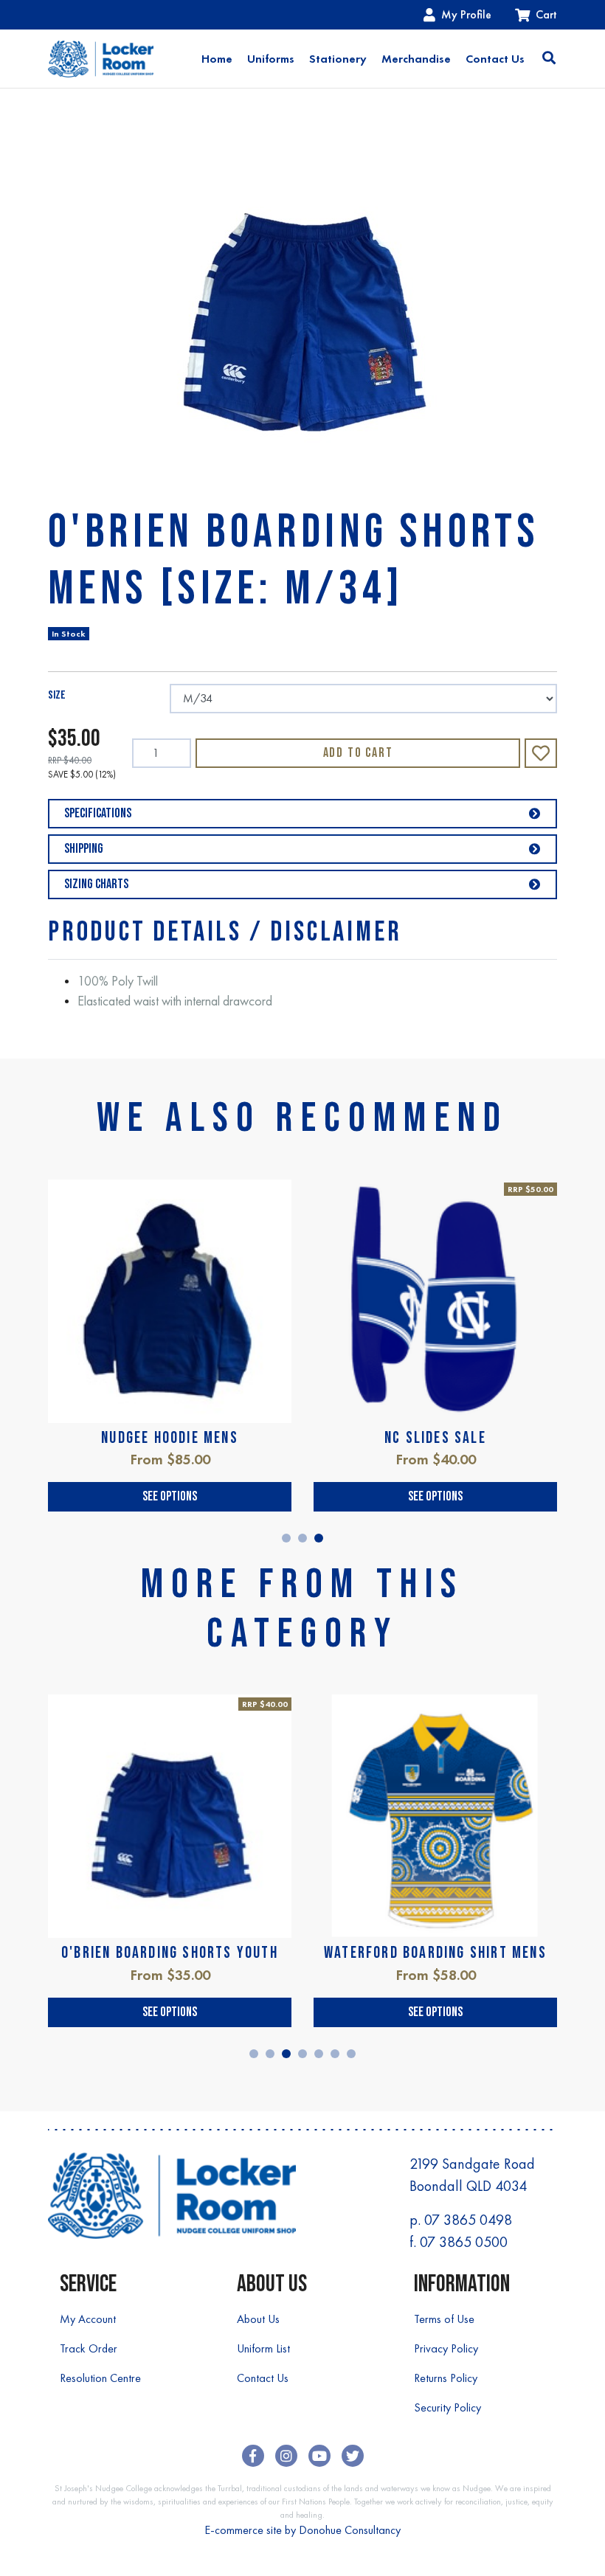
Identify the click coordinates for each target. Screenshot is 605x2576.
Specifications (98, 813)
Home (217, 59)
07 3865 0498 (468, 2220)
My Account (88, 2319)
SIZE (57, 695)
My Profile (466, 14)
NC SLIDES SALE (435, 1438)
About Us (258, 2319)
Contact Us (495, 59)
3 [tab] (319, 1538)
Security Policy (447, 2407)
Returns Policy (446, 2378)
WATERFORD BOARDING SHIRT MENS (435, 1953)
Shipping (84, 849)
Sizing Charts (96, 884)
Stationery (338, 59)
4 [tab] (302, 2054)
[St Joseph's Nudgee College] (101, 59)
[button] (541, 753)
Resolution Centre (100, 2378)
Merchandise (416, 59)
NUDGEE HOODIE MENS (170, 1438)
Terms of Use (444, 2319)
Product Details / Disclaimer (225, 932)
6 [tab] (335, 2054)
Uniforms (271, 59)
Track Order (89, 2348)
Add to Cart (358, 753)
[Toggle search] (549, 59)
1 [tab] (286, 1538)
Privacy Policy (446, 2348)
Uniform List (263, 2348)
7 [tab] (351, 2054)
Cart (546, 14)
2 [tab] (302, 1538)
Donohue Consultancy (350, 2530)
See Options (170, 1496)
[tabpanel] (170, 1346)
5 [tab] (319, 2054)
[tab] (225, 932)
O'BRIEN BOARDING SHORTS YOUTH (170, 1953)
